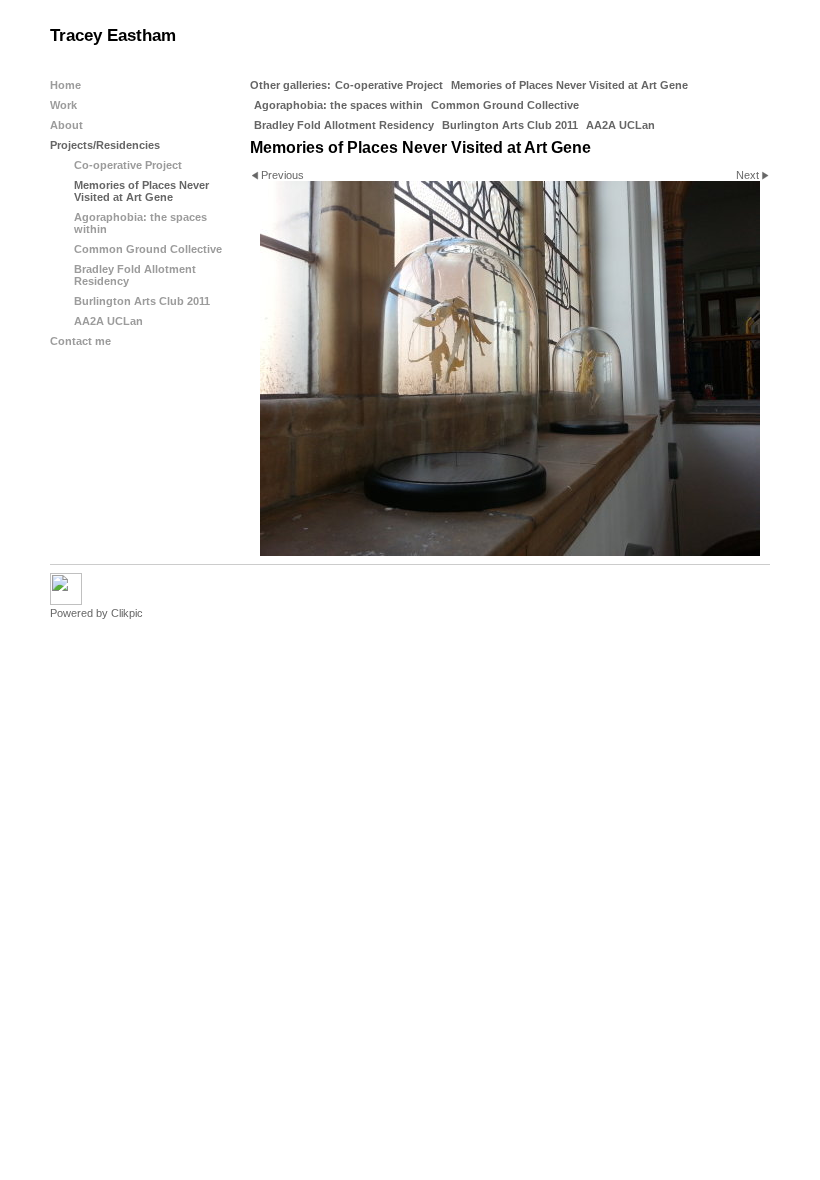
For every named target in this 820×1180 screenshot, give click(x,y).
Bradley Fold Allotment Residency (344, 125)
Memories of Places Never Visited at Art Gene (569, 85)
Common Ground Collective (505, 105)
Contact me (80, 341)
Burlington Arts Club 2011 (510, 125)
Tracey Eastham (113, 35)
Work (63, 105)
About (66, 125)
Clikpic (127, 613)
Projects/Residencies (105, 145)
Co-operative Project (389, 85)
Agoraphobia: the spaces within (338, 105)
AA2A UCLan (620, 125)
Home (65, 85)
